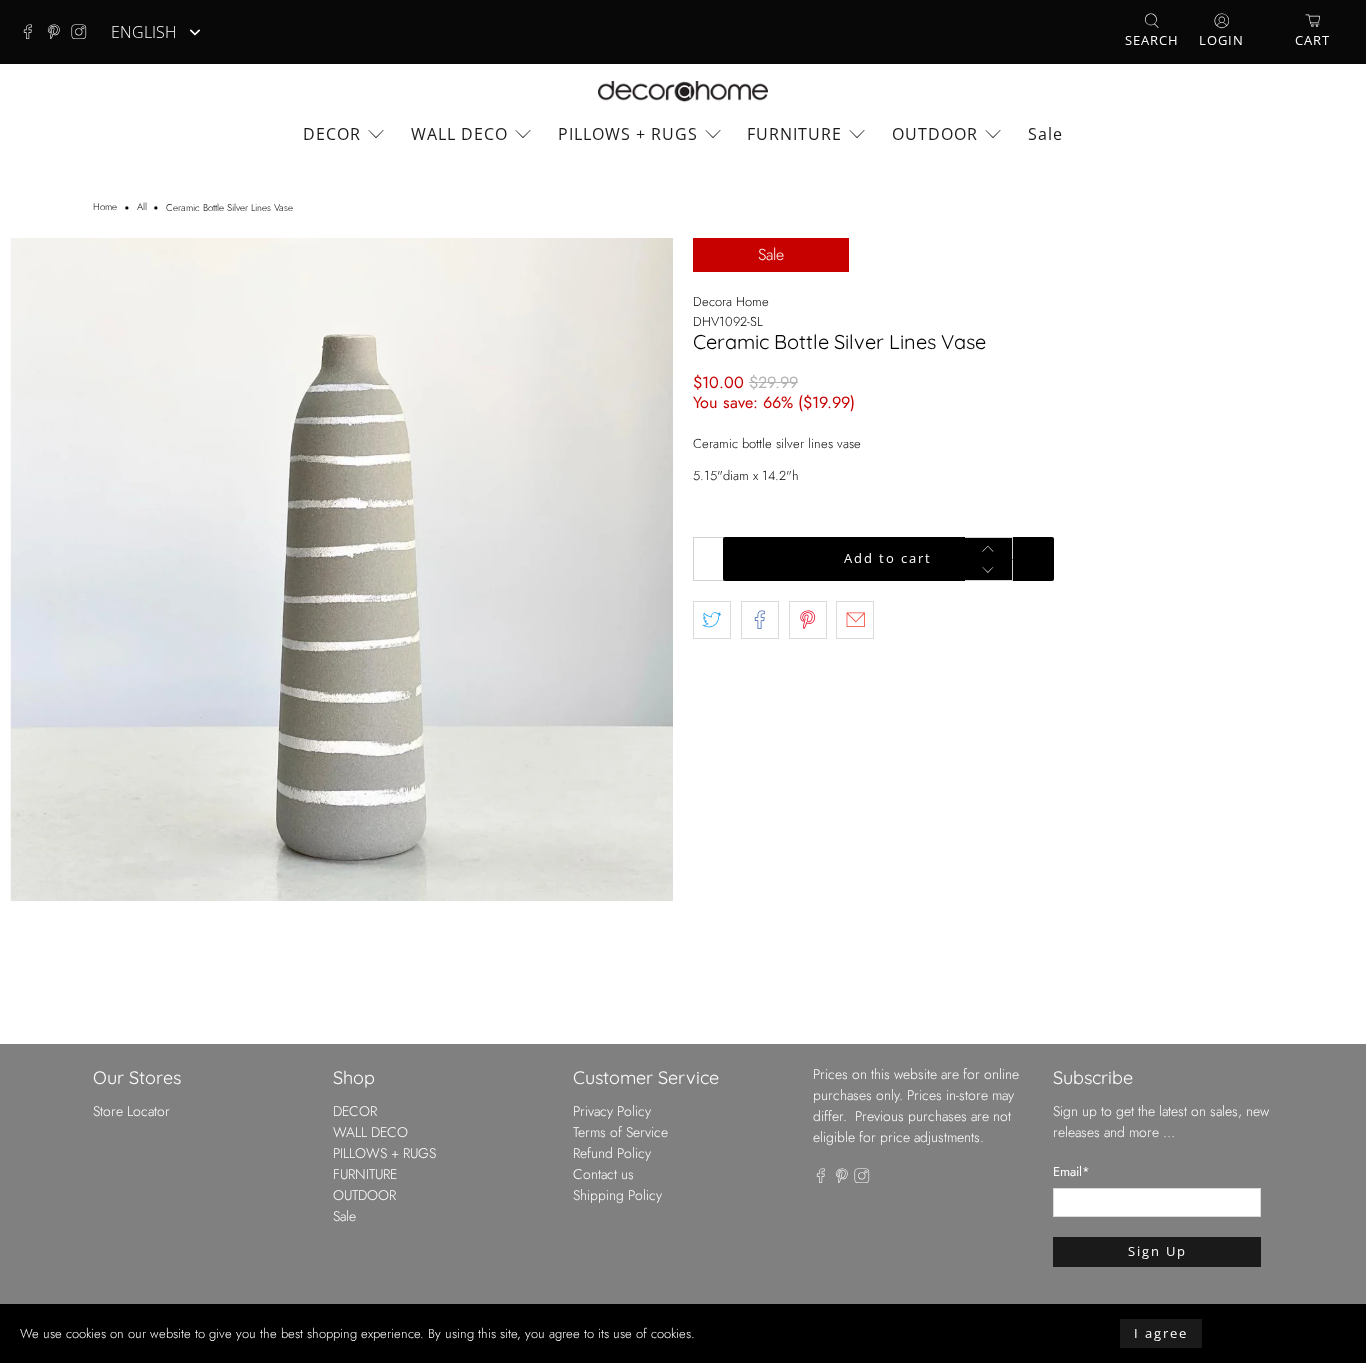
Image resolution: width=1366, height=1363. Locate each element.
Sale (1045, 134)
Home (105, 208)
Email (1071, 1171)
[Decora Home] (683, 91)
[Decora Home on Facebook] (33, 32)
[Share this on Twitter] (712, 620)
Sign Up (1157, 1251)
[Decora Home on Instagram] (84, 32)
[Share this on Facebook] (760, 620)
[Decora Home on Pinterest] (59, 32)
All (142, 208)
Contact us (603, 1174)
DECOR (332, 134)
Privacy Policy (612, 1111)
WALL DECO (459, 134)
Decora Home (731, 301)
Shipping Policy (617, 1195)
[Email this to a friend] (855, 620)
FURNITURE (794, 134)
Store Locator (131, 1111)
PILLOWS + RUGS (628, 134)
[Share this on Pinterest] (808, 620)
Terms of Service (620, 1132)
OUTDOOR (935, 134)
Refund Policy (612, 1153)
